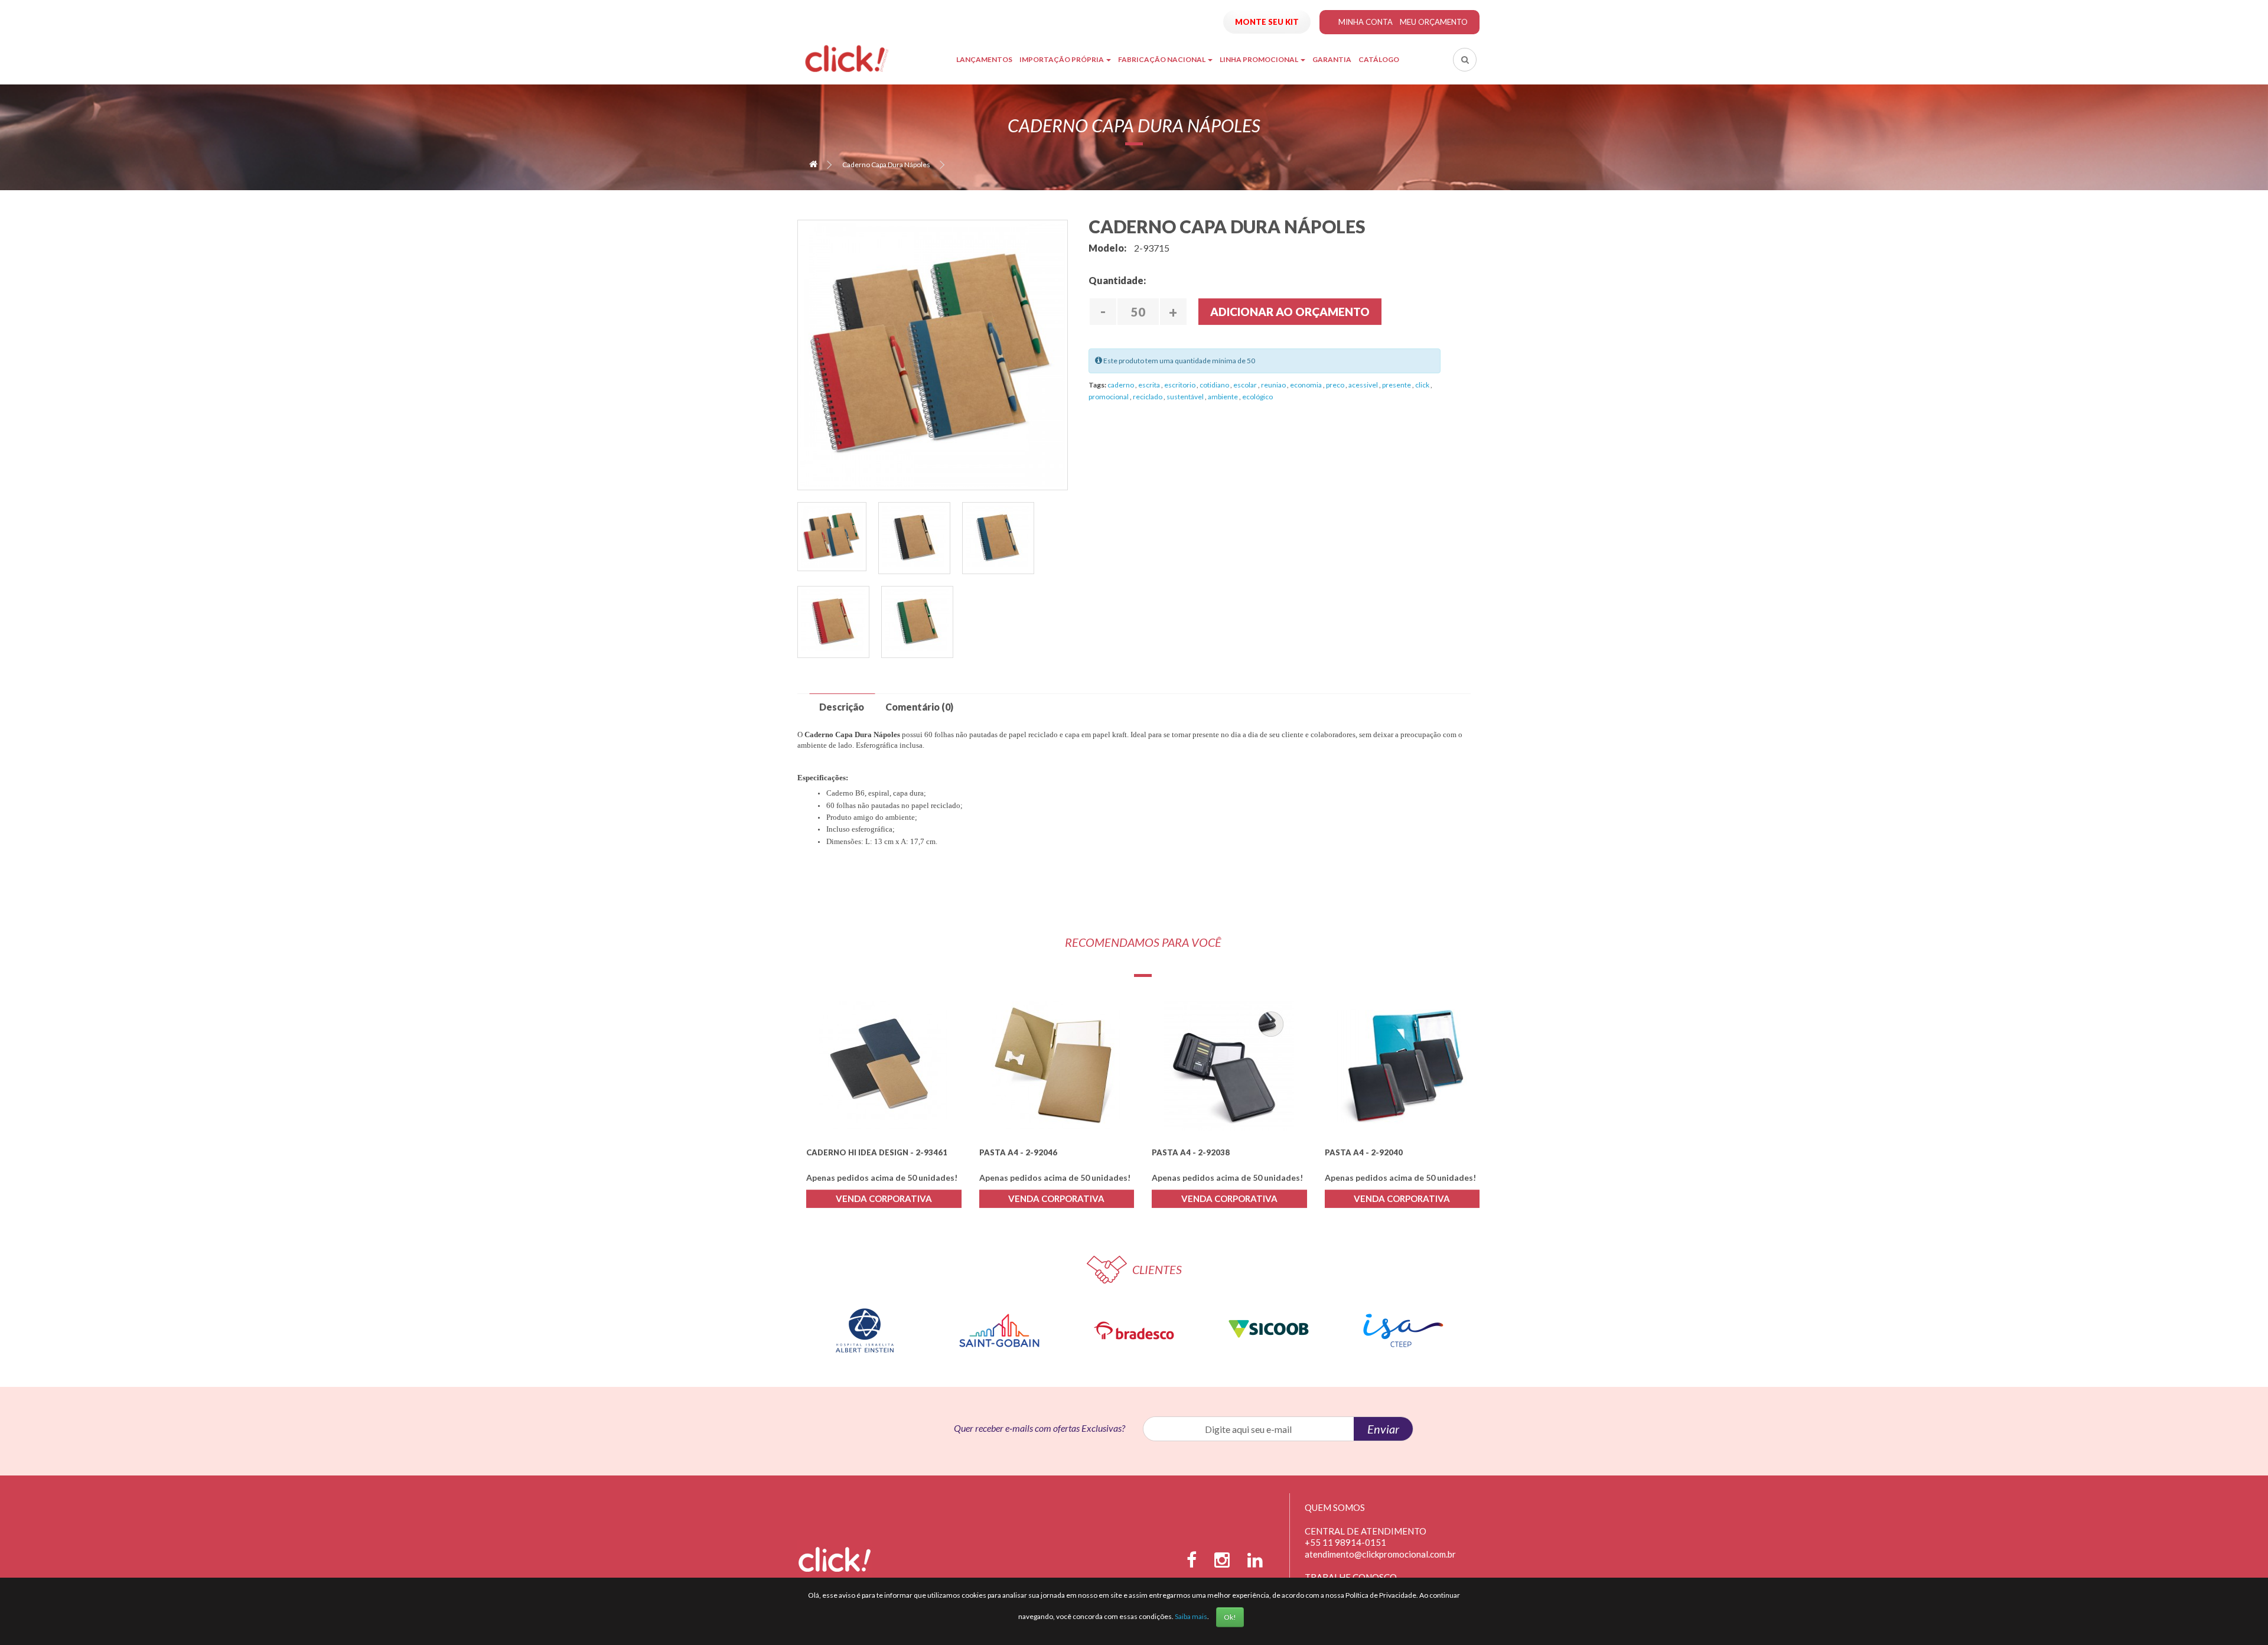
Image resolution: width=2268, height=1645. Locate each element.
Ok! (1230, 1617)
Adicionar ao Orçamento (1290, 312)
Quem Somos (1335, 1507)
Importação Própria (1062, 59)
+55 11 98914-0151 (1345, 1542)
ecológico (1257, 397)
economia (1306, 385)
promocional (1109, 397)
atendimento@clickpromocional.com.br (1380, 1554)
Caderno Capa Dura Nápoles (886, 164)
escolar (1246, 385)
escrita (1150, 385)
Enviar (1383, 1429)
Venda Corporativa (884, 1198)
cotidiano (1215, 385)
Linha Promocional (1260, 59)
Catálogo (1379, 59)
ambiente (1223, 397)
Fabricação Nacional (1162, 59)
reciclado (1148, 397)
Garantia (1332, 59)
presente (1397, 385)
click (1423, 385)
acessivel (1364, 385)
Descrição (842, 707)
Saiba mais (1191, 1616)
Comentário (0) (919, 707)
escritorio (1180, 385)
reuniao (1274, 385)
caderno (1121, 385)
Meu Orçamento (1434, 22)
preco (1336, 385)
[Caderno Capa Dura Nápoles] (832, 537)
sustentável (1186, 397)
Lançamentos (984, 59)
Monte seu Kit (1267, 22)
